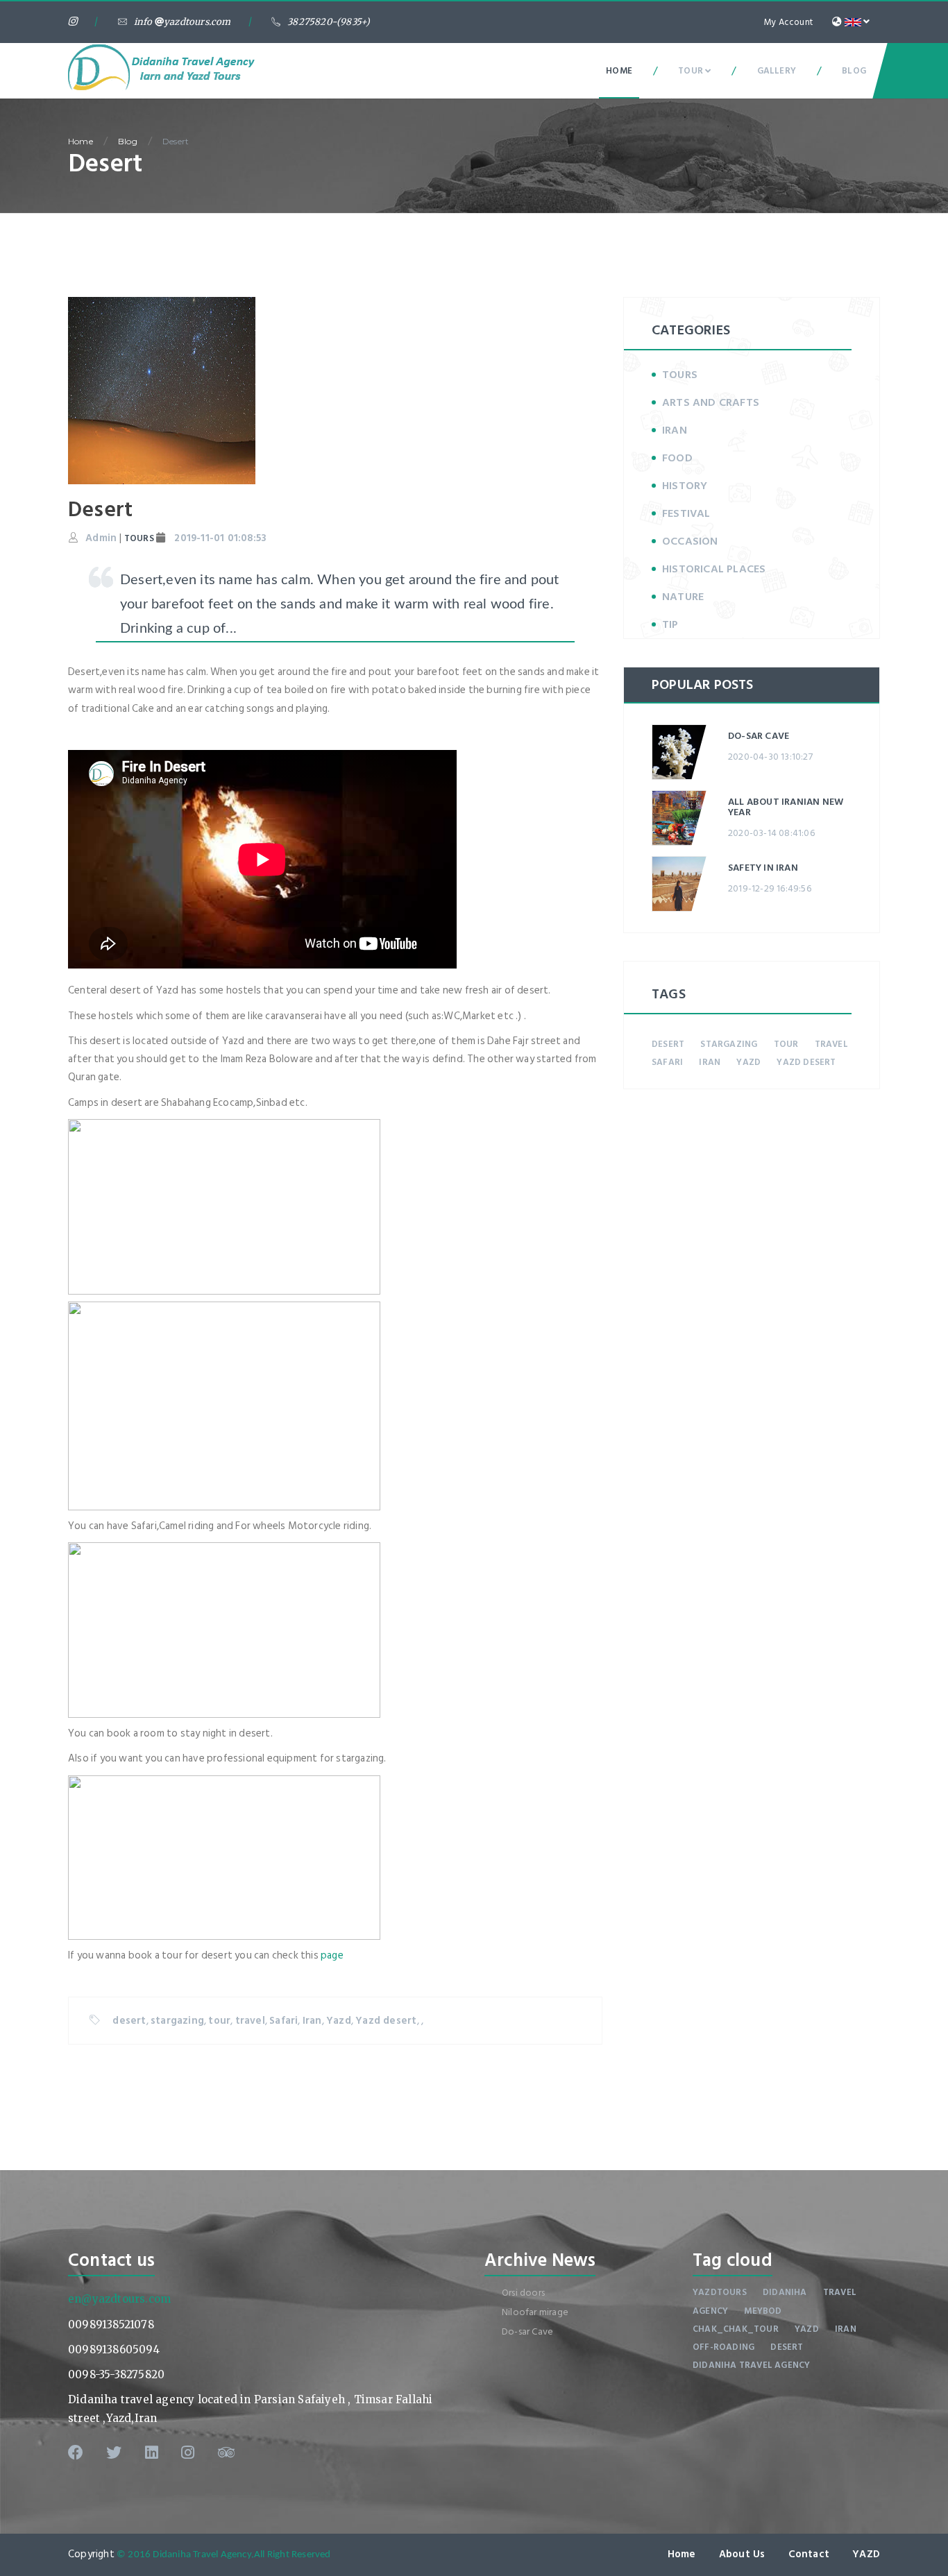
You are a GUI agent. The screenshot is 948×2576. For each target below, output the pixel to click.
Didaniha (785, 2292)
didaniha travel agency (751, 2365)
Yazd (339, 2021)
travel (250, 2021)
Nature (683, 597)
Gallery (777, 71)
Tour (692, 71)
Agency (710, 2311)
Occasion (690, 541)
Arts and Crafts (711, 402)
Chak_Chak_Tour (736, 2329)
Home (619, 71)
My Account (788, 22)
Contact (809, 2554)
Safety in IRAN (763, 868)
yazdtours (720, 2292)
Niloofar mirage (535, 2312)
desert (129, 2021)
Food (677, 458)
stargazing (177, 2021)
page (332, 1955)
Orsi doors (523, 2293)
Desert (176, 141)
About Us (742, 2554)
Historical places (714, 569)
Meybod (763, 2311)
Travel (840, 2292)
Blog (854, 71)
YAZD (866, 2554)
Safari (283, 2021)
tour (219, 2021)
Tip (670, 624)
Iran (312, 2021)
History (685, 486)
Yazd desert (386, 2021)
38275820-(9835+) (329, 22)
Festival (686, 513)
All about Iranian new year (786, 807)
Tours (680, 375)
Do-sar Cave (759, 736)
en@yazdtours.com (119, 2299)
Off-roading (723, 2347)
